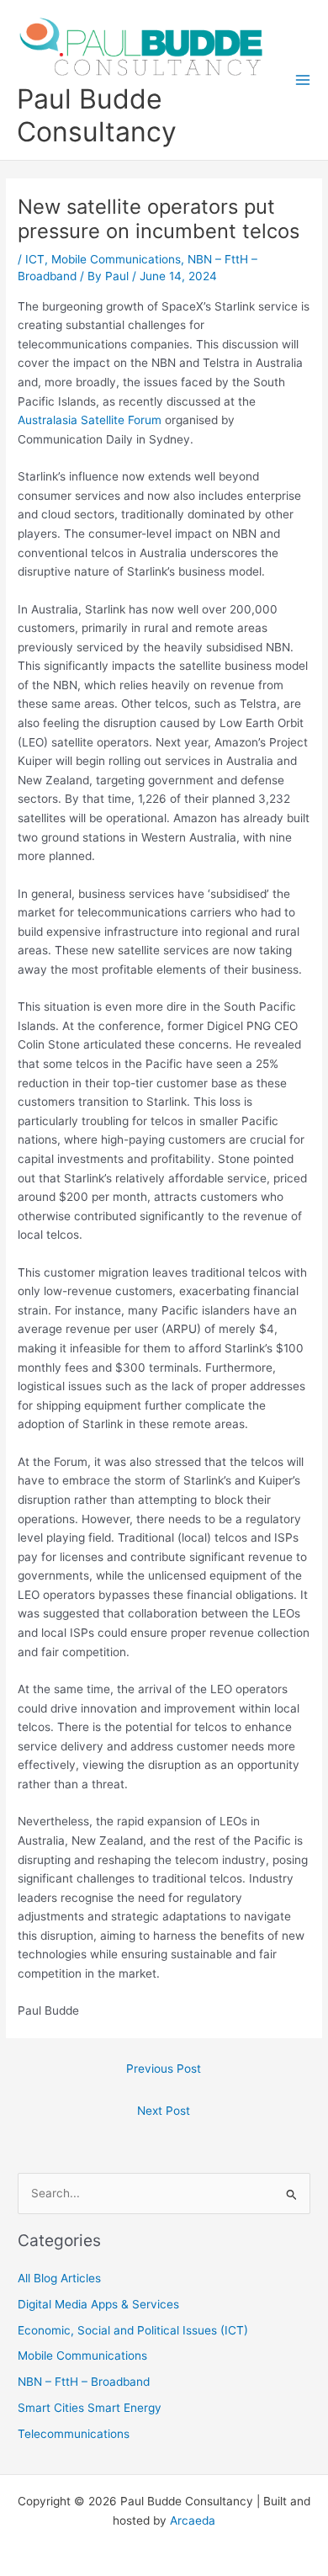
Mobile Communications (116, 259)
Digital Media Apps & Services (98, 2304)
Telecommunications (74, 2434)
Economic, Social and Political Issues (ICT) (133, 2330)
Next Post (164, 2111)
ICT (35, 259)
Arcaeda (193, 2520)
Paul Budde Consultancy (97, 115)
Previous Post (164, 2069)
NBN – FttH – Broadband (84, 2382)
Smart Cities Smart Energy (90, 2408)
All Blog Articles (59, 2278)
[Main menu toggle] (303, 80)
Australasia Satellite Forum (90, 420)
